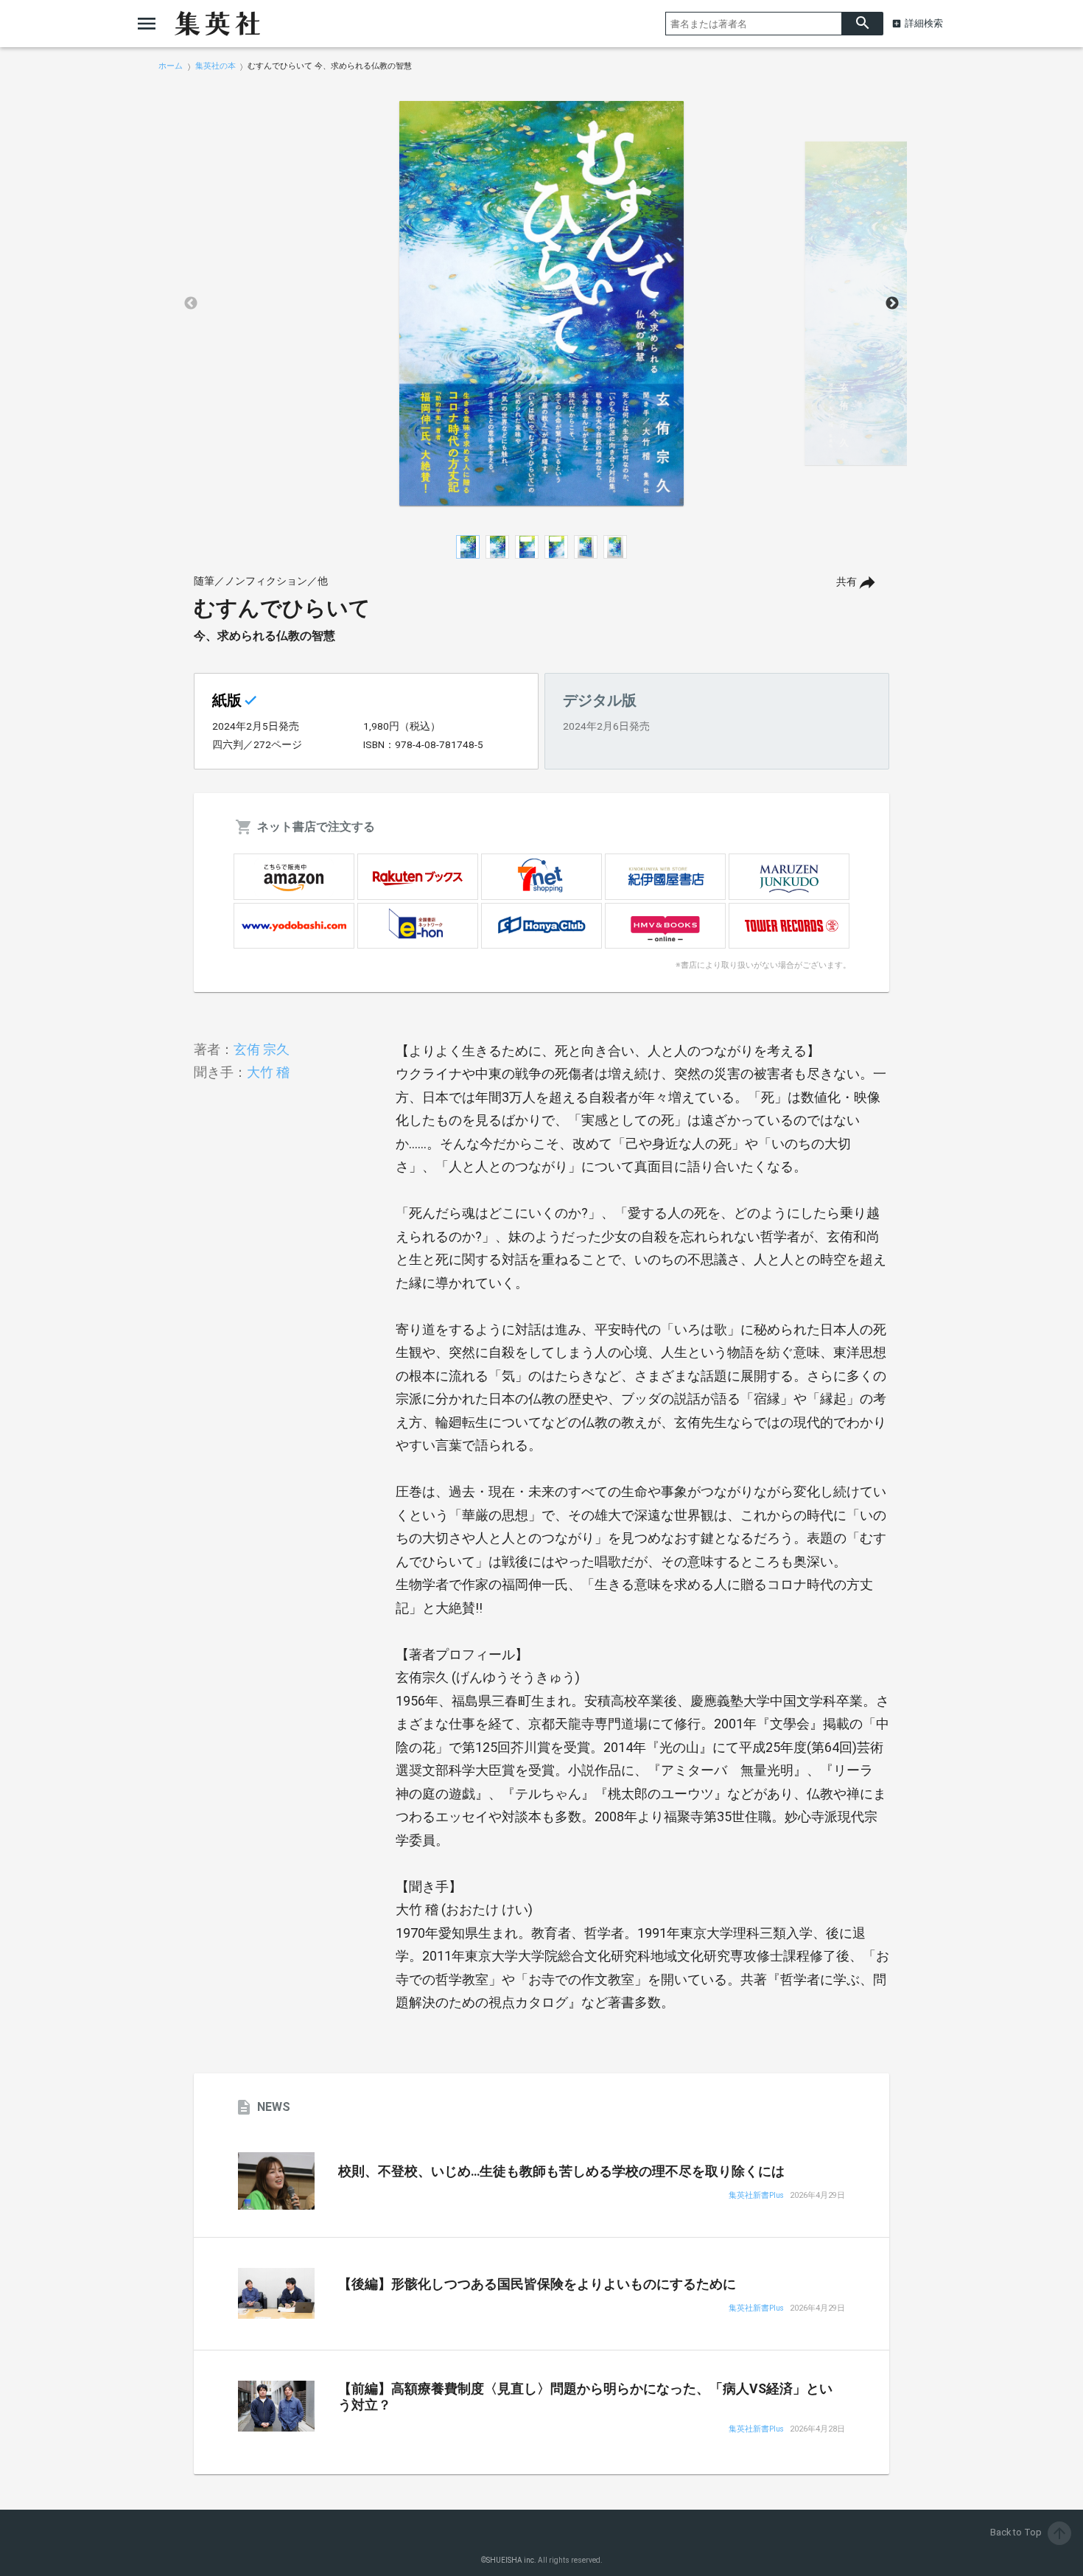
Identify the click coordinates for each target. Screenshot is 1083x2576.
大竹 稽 (268, 1072)
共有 (847, 582)
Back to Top (1029, 2532)
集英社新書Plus (756, 2196)
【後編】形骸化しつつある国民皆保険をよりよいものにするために (537, 2284)
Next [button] (892, 304)
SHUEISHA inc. (511, 2560)
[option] (541, 304)
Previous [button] (191, 304)
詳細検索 (924, 23)
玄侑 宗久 (262, 1049)
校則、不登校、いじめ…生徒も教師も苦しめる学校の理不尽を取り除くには (561, 2171)
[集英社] (217, 24)
